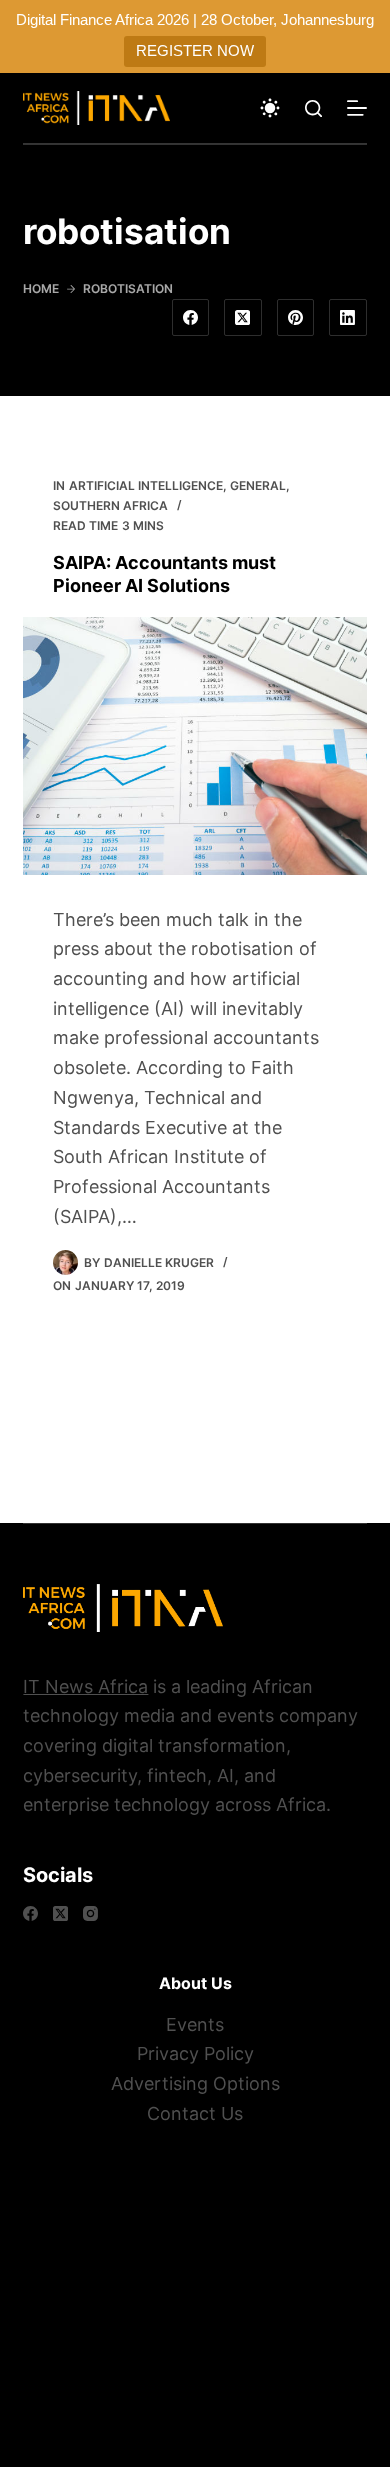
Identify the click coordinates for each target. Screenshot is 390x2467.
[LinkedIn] (348, 318)
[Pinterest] (296, 318)
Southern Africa (110, 505)
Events (195, 2024)
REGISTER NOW (195, 50)
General (258, 485)
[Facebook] (191, 318)
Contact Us (195, 2113)
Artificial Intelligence (146, 485)
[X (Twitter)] (243, 318)
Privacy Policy (195, 2053)
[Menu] (357, 108)
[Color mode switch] (270, 108)
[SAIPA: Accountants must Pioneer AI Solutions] (194, 745)
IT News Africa (85, 1686)
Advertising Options (195, 2083)
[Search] (313, 108)
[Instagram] (90, 1913)
